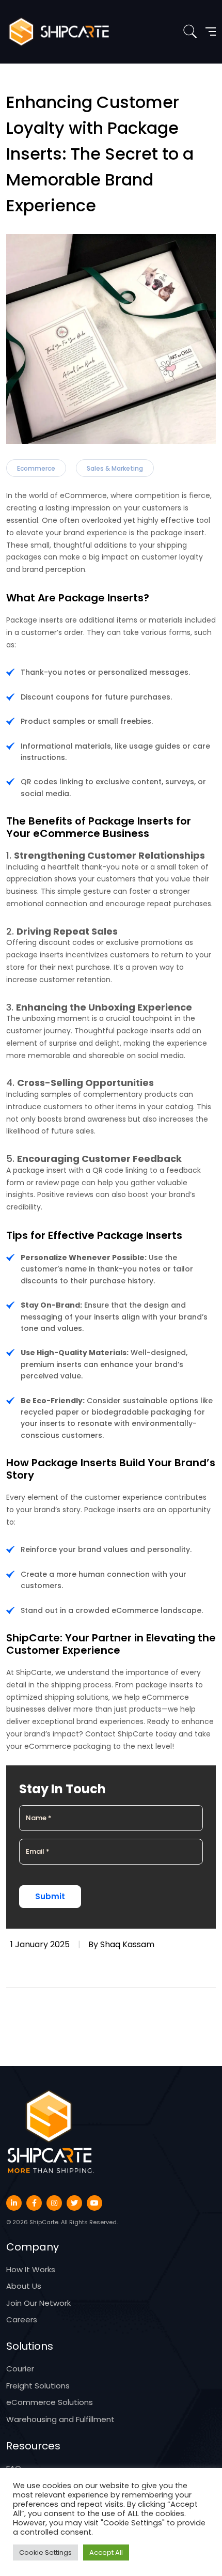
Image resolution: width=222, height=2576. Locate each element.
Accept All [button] (106, 2552)
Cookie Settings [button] (45, 2552)
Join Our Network (38, 2303)
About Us (24, 2286)
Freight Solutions (38, 2386)
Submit (50, 1896)
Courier (20, 2369)
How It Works (31, 2269)
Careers (22, 2319)
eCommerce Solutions (50, 2402)
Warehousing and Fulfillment (60, 2419)
